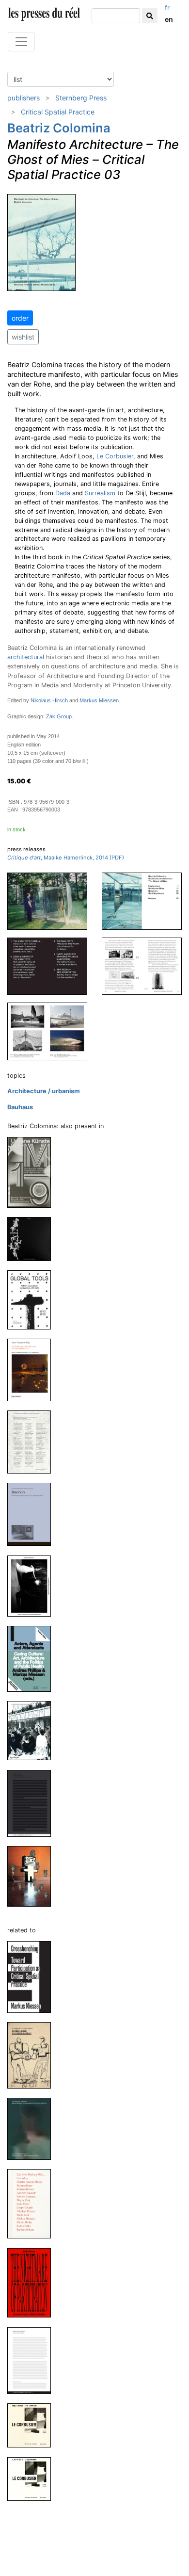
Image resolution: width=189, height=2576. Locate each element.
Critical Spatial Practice (58, 112)
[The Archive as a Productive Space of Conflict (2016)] (33, 1442)
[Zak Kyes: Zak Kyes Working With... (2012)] (33, 2203)
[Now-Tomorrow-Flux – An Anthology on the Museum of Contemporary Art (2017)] (33, 1369)
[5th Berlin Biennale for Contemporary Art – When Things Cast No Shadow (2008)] (33, 1730)
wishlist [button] (23, 337)
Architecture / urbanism (44, 1091)
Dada (63, 493)
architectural (26, 657)
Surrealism (100, 493)
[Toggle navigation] (21, 42)
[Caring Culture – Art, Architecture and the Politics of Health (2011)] (33, 1659)
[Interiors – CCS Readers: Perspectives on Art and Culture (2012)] (33, 1514)
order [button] (20, 318)
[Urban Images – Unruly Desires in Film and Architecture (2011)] (33, 1585)
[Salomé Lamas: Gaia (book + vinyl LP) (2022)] (33, 1239)
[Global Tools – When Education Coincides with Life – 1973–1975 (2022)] (33, 1299)
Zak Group (59, 716)
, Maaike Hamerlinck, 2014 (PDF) (66, 858)
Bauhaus (20, 1107)
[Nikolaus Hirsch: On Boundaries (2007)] (33, 2360)
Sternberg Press (81, 98)
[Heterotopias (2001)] (33, 1876)
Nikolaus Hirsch (49, 700)
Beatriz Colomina (59, 128)
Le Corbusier (115, 456)
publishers (24, 98)
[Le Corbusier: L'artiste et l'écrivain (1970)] (33, 2478)
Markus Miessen (99, 700)
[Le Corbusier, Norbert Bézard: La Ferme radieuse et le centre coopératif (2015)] (33, 2055)
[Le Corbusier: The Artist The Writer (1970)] (33, 2425)
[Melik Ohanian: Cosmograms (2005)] (33, 1803)
